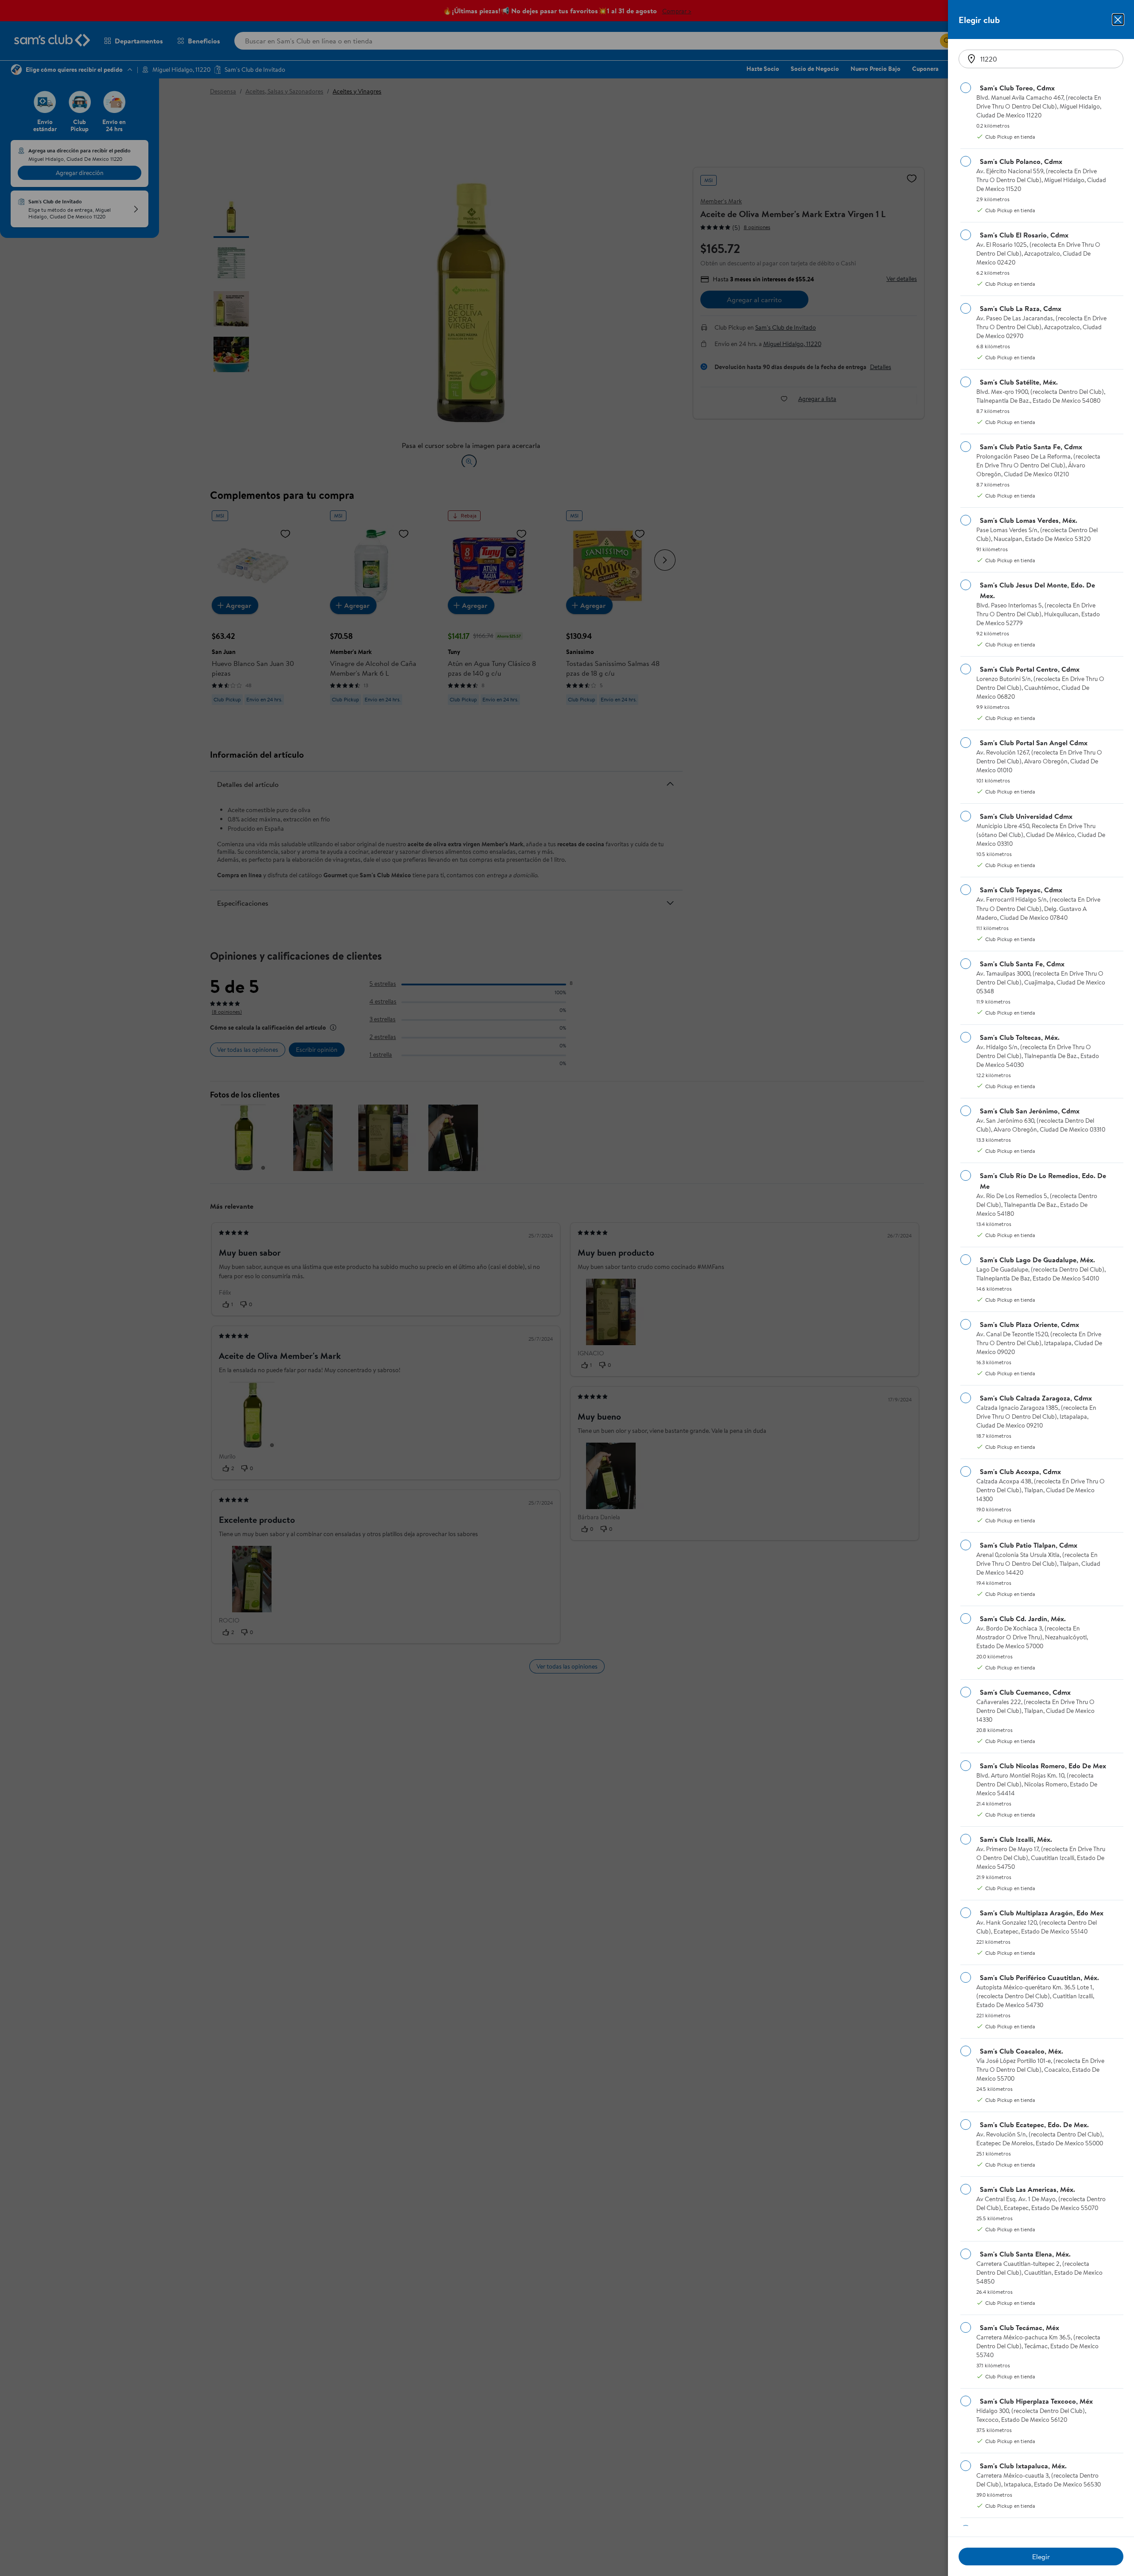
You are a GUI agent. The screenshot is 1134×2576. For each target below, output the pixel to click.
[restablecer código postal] (971, 59)
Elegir (1041, 2557)
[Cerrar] (1118, 19)
